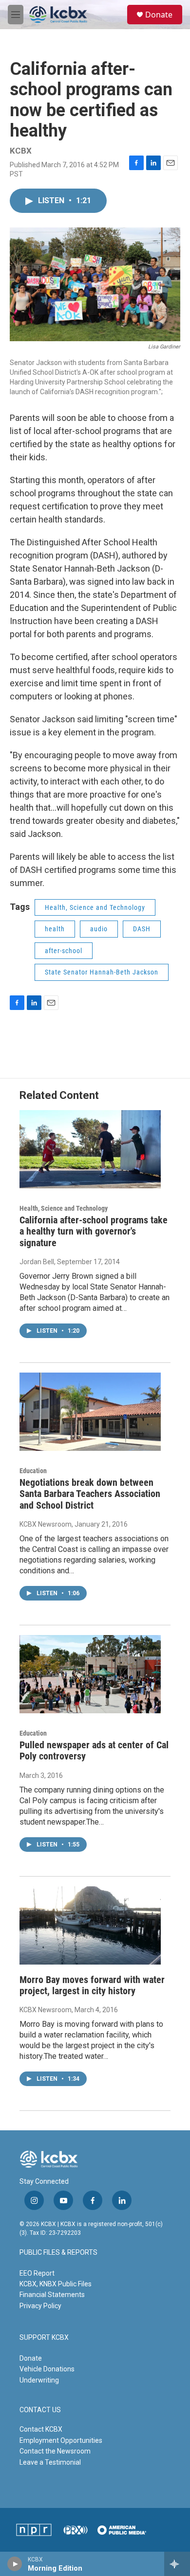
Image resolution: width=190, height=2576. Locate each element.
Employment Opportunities (61, 2440)
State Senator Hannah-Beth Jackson (102, 972)
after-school (64, 951)
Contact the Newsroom (55, 2451)
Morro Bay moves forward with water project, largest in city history (92, 1985)
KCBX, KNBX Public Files (56, 2284)
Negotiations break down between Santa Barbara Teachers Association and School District (90, 1494)
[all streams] (177, 2564)
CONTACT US (40, 2410)
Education (33, 1471)
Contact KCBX (41, 2429)
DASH (142, 929)
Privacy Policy (40, 2306)
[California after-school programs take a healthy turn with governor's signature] (90, 1149)
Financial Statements (52, 2295)
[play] (15, 2564)
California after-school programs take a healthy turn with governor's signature (94, 1231)
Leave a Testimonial (50, 2462)
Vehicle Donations (47, 2369)
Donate (159, 15)
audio (99, 929)
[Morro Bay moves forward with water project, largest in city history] (90, 1926)
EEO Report (37, 2273)
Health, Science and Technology (95, 907)
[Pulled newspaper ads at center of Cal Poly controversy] (90, 1674)
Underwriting (39, 2380)
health (55, 929)
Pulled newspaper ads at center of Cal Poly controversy (94, 1750)
